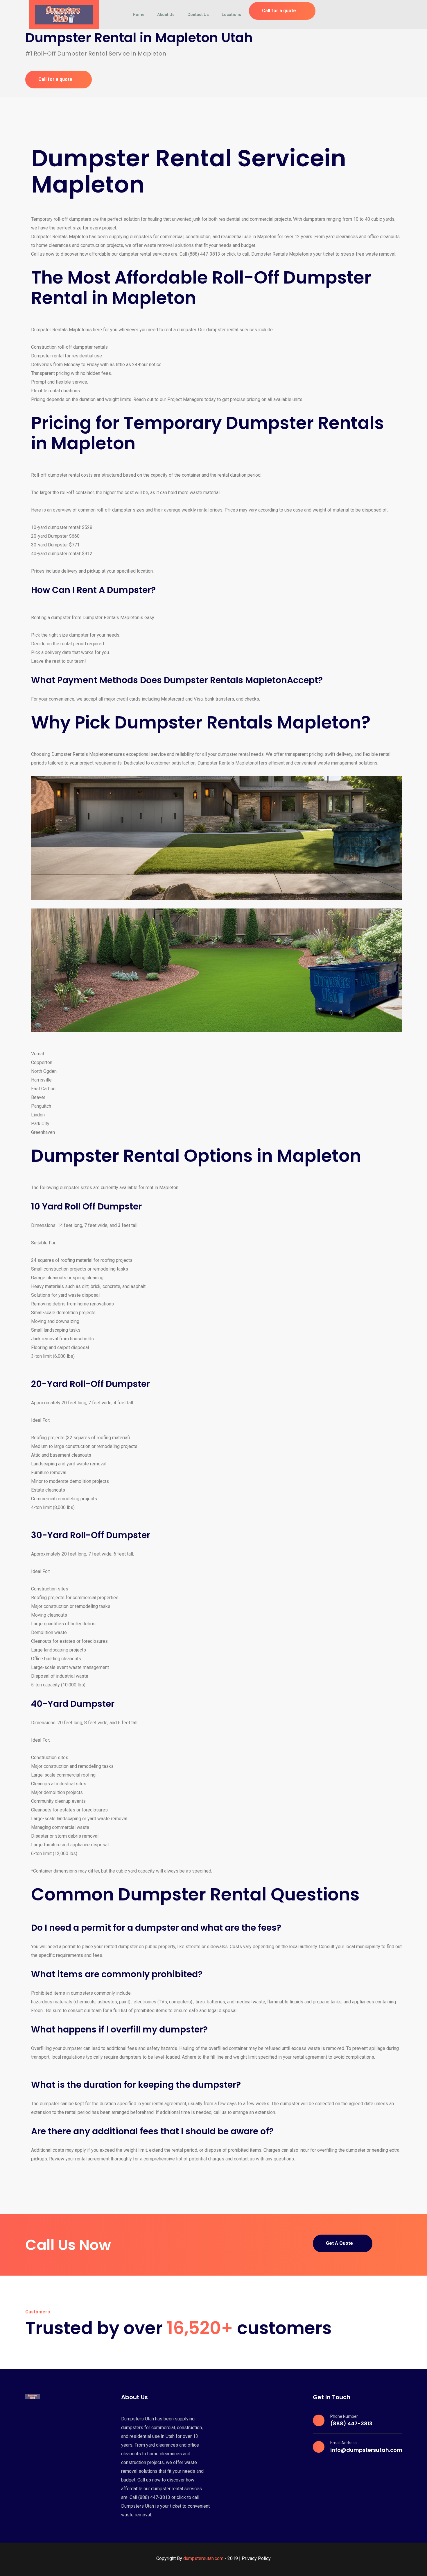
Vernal (37, 1054)
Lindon (38, 1115)
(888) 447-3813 (351, 2423)
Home (139, 15)
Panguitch (41, 1106)
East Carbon (43, 1089)
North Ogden (44, 1071)
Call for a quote (279, 11)
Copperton (42, 1062)
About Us (166, 15)
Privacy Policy (256, 2558)
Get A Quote (339, 2243)
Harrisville (41, 1080)
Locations (231, 15)
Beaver (38, 1097)
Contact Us (198, 15)
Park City (40, 1124)
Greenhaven (43, 1132)
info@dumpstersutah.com (366, 2450)
